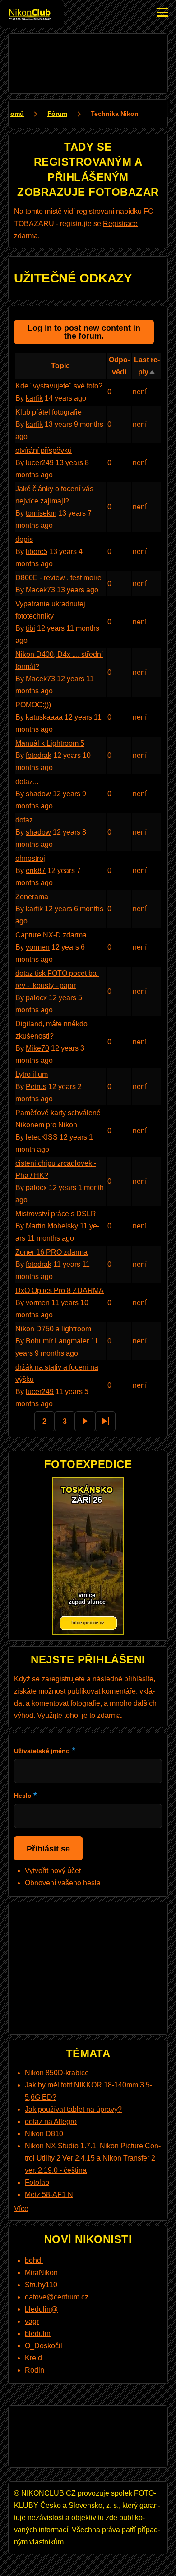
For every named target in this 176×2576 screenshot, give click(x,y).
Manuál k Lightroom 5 (50, 743)
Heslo (23, 1796)
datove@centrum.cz (57, 2297)
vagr (32, 2321)
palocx (36, 998)
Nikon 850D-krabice (57, 2073)
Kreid (33, 2358)
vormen (38, 947)
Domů (15, 114)
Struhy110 (41, 2285)
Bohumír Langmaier (57, 1341)
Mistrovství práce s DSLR (56, 1214)
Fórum (57, 114)
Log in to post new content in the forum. (84, 332)
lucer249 (40, 463)
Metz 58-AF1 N (49, 2195)
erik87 (36, 870)
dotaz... (27, 782)
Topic (60, 366)
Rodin (35, 2370)
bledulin (38, 2334)
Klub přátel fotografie (49, 412)
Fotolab (37, 2182)
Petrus (36, 1087)
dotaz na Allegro (51, 2121)
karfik (34, 398)
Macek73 (40, 590)
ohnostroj (30, 858)
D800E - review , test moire (58, 578)
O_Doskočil (44, 2346)
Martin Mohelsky (52, 1226)
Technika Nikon (115, 114)
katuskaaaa (44, 717)
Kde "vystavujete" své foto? (59, 386)
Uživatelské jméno (42, 1751)
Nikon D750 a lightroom (53, 1329)
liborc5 (37, 552)
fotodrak (39, 755)
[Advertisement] (88, 62)
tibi (30, 628)
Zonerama (32, 897)
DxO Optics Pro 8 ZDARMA (60, 1290)
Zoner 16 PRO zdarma (51, 1252)
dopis (24, 539)
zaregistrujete (63, 1679)
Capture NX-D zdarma (51, 935)
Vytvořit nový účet (53, 1871)
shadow (38, 794)
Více (21, 2209)
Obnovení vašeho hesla (63, 1883)
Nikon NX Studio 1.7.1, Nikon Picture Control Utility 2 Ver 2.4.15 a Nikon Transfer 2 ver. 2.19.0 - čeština (93, 2158)
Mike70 (37, 1048)
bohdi (34, 2260)
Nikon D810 (44, 2134)
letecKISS (42, 1137)
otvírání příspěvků (44, 450)
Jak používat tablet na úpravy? (73, 2109)
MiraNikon (41, 2273)
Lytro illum (32, 1074)
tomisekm (41, 513)
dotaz (24, 820)
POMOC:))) (33, 705)
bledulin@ (41, 2309)
